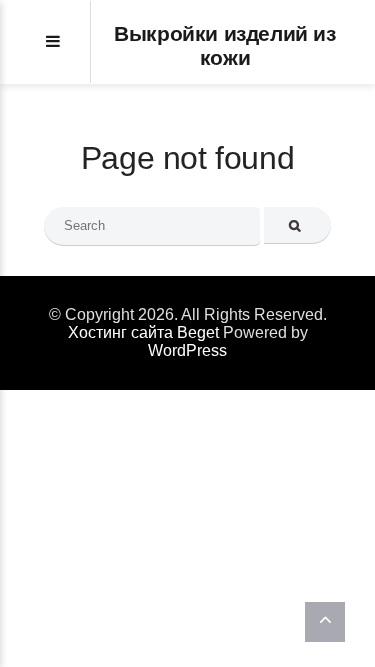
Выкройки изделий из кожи (224, 45)
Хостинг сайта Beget (143, 332)
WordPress (187, 350)
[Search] (297, 225)
